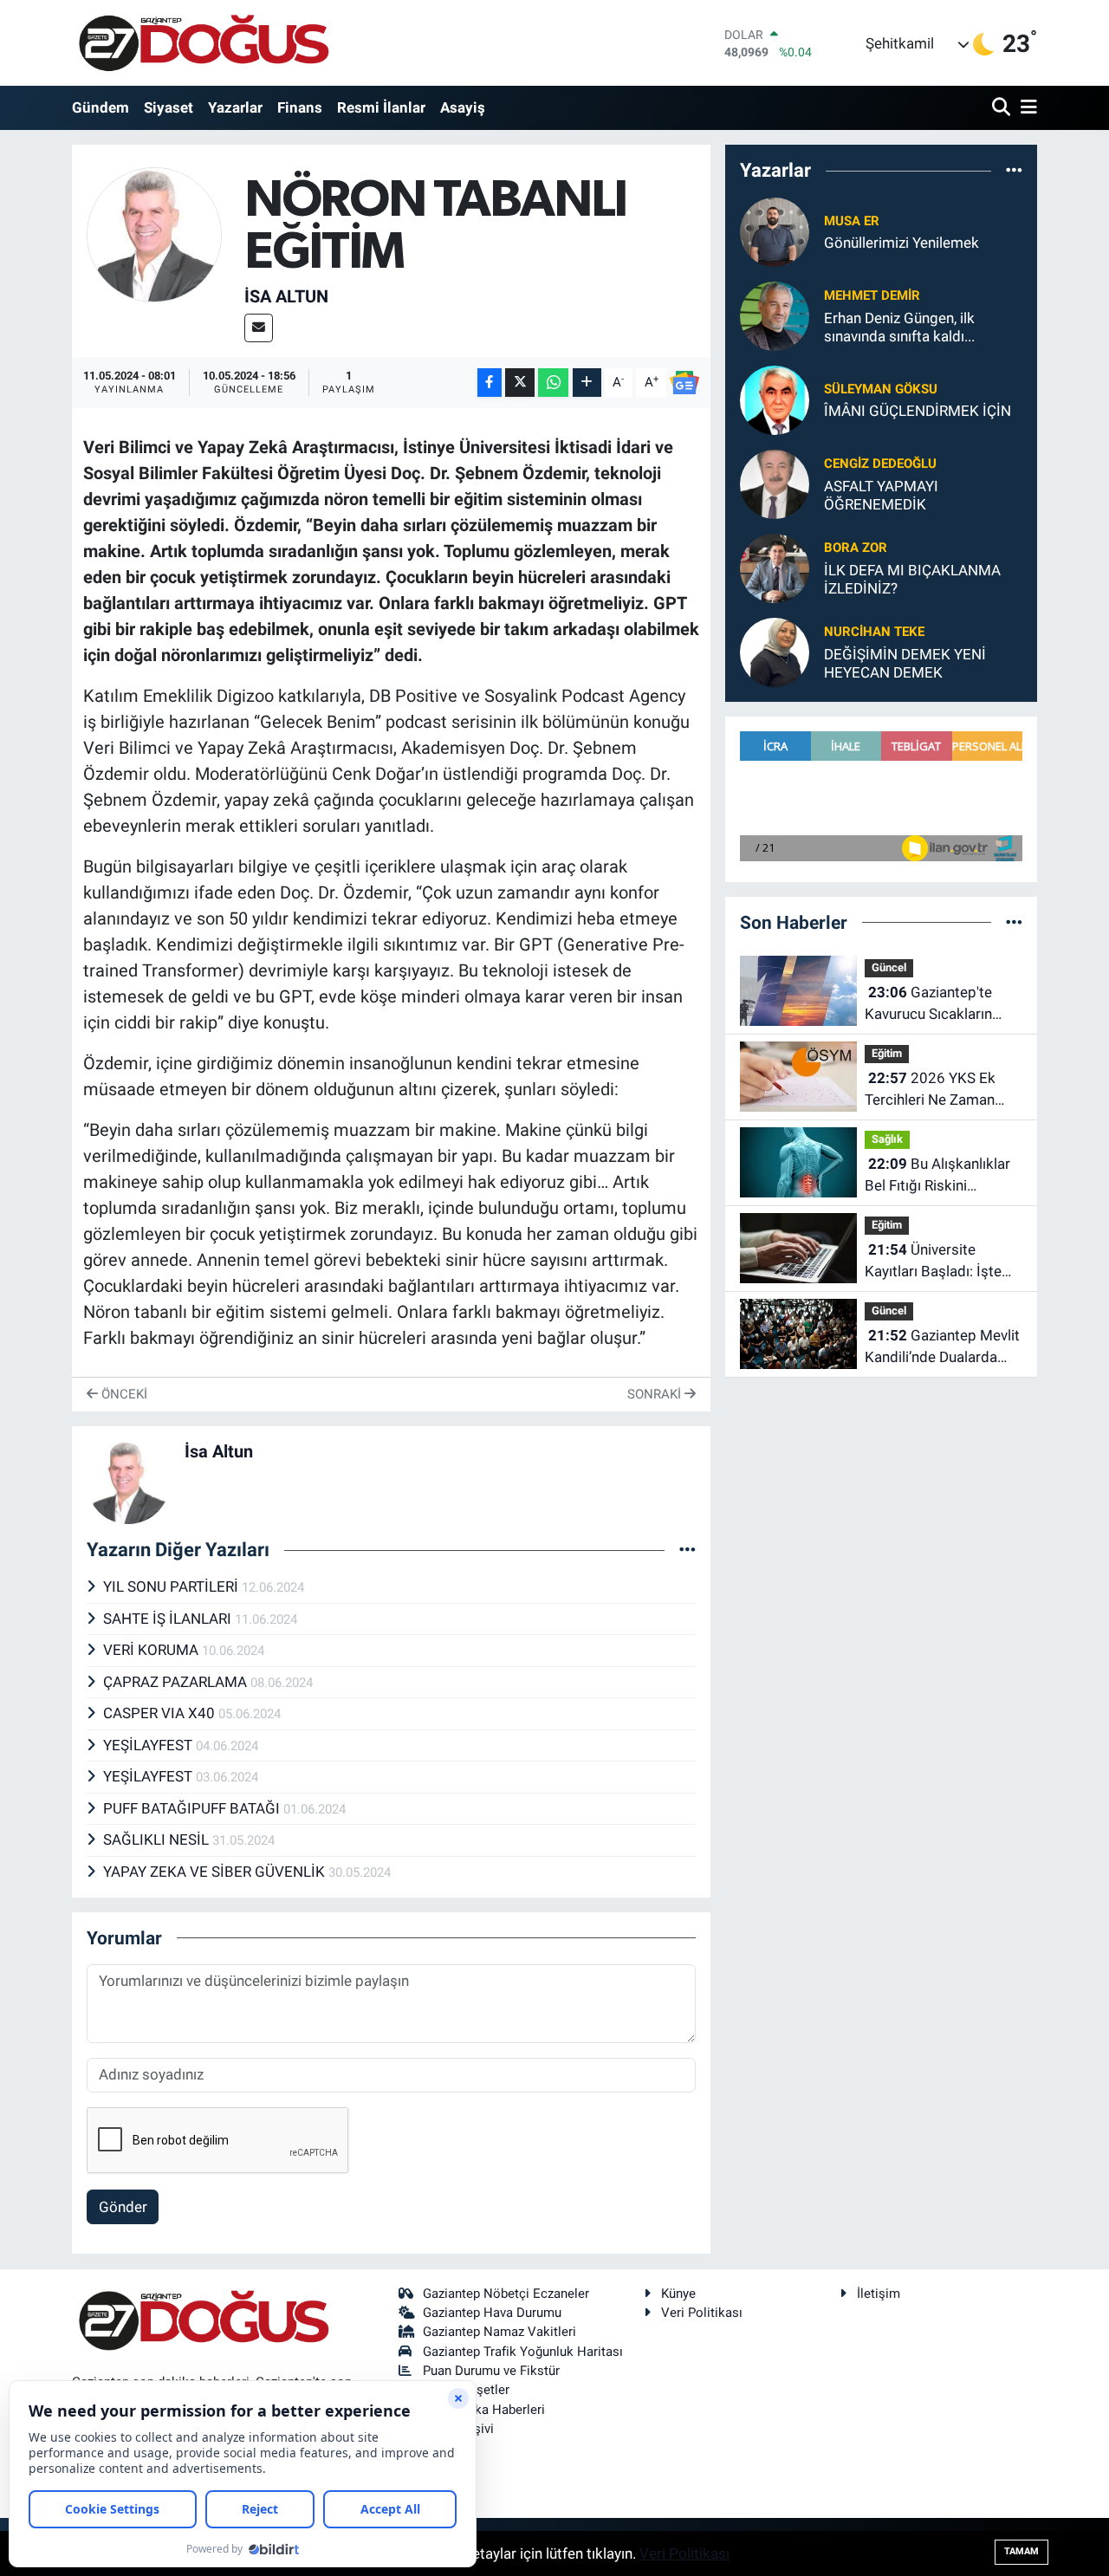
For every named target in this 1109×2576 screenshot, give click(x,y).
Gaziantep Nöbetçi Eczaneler (506, 2294)
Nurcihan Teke (874, 632)
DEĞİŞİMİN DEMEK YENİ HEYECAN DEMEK (905, 663)
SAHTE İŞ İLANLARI (169, 1619)
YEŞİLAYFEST (149, 1745)
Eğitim (887, 1053)
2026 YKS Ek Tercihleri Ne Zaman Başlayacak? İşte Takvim (930, 1090)
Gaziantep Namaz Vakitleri (499, 2332)
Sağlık (887, 1139)
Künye (678, 2294)
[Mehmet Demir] (775, 315)
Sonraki (656, 1394)
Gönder (123, 2207)
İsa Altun (286, 296)
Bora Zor (856, 548)
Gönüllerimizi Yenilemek (901, 243)
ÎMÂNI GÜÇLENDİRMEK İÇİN (918, 411)
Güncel (889, 967)
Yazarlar (235, 107)
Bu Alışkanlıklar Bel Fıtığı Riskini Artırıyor (937, 1176)
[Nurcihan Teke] (775, 651)
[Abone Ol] (684, 383)
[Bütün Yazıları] (687, 1549)
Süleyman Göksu (881, 389)
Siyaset (169, 107)
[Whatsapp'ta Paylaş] (553, 383)
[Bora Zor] (775, 567)
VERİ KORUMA (152, 1650)
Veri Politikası (702, 2313)
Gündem (101, 107)
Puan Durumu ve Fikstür (491, 2371)
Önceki (123, 1394)
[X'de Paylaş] (520, 383)
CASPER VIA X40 (161, 1713)
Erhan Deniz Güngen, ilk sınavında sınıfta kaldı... (899, 327)
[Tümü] (1014, 171)
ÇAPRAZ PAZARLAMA (177, 1682)
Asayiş (463, 107)
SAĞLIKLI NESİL (158, 1840)
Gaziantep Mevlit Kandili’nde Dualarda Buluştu (942, 1348)
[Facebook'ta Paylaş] (490, 383)
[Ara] (1003, 108)
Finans (300, 107)
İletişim (879, 2294)
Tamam (1021, 2551)
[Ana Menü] (1026, 108)
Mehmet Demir (872, 295)
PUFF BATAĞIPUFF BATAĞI (193, 1808)
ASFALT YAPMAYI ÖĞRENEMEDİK (881, 495)
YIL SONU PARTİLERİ (172, 1586)
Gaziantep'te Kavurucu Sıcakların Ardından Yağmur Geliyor (928, 1005)
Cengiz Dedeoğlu (880, 464)
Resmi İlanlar (381, 107)
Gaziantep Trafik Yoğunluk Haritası (523, 2352)
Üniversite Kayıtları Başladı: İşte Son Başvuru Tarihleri (933, 1262)
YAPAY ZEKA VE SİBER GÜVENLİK (216, 1872)
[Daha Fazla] (587, 383)
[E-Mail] (259, 328)
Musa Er (852, 221)
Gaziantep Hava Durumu (492, 2313)
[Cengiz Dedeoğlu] (775, 483)
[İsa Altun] (155, 233)
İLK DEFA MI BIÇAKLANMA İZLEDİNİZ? (912, 579)
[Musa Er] (775, 230)
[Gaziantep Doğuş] (204, 43)
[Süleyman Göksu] (775, 399)
